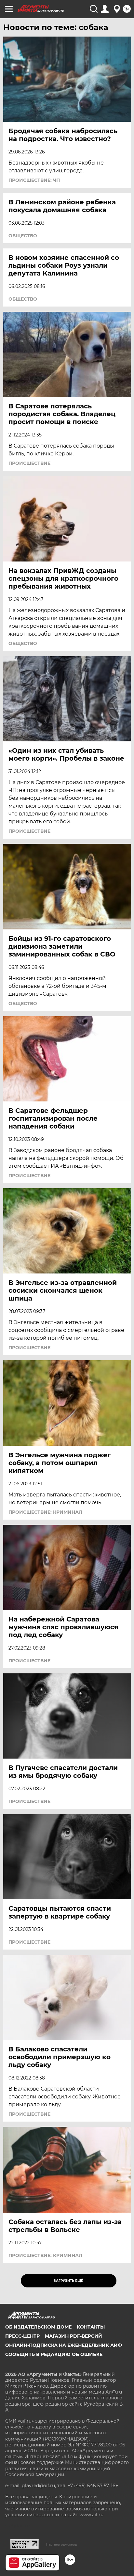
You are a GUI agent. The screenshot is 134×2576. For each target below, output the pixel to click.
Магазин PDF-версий (74, 2336)
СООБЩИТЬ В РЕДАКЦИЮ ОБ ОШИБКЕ (54, 2354)
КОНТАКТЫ (91, 2327)
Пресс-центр (22, 2336)
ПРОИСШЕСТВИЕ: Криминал (45, 1512)
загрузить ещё (68, 2281)
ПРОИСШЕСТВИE (29, 463)
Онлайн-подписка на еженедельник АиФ (64, 2345)
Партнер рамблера (61, 2544)
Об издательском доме (38, 2327)
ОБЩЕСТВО (23, 236)
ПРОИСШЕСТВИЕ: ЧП (34, 180)
